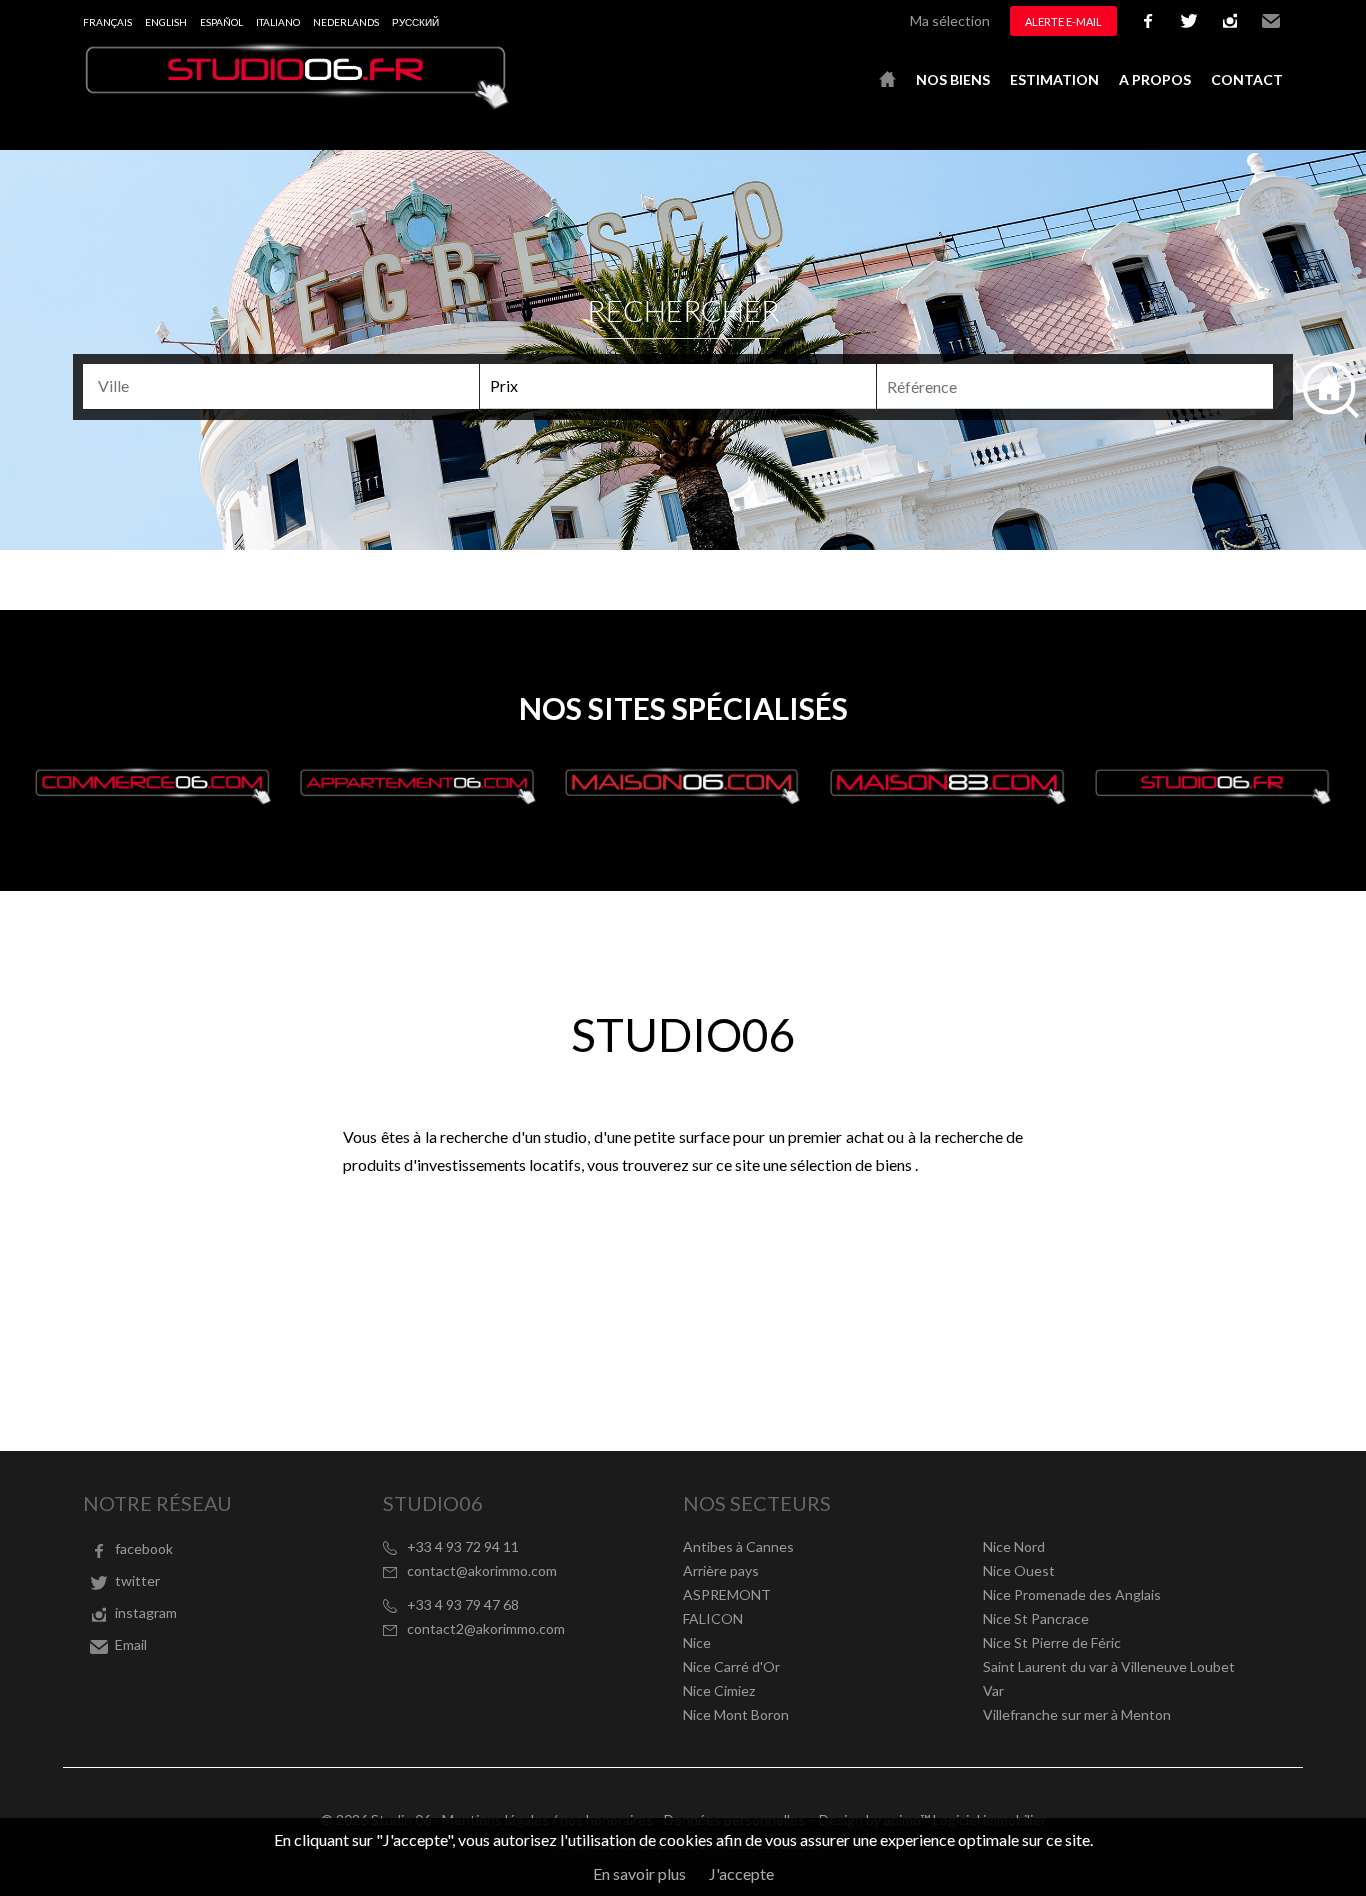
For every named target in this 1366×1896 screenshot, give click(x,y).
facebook (1148, 21)
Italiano (278, 22)
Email (1271, 21)
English (166, 22)
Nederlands (346, 22)
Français (107, 22)
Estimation (1054, 79)
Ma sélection (950, 20)
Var (993, 1690)
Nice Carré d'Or (731, 1666)
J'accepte (741, 1873)
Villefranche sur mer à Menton (1077, 1714)
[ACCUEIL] (887, 80)
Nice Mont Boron (736, 1714)
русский (415, 22)
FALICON (713, 1618)
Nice (697, 1642)
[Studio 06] (298, 103)
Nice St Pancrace (1036, 1618)
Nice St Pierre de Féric (1052, 1642)
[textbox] (289, 386)
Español (221, 22)
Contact (1247, 79)
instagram (1230, 21)
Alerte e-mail (1063, 21)
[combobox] (281, 386)
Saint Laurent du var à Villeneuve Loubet (1109, 1666)
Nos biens (953, 79)
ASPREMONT (727, 1594)
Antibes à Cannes (738, 1546)
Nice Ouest (1019, 1570)
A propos (1155, 79)
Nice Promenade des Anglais (1072, 1594)
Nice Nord (1014, 1546)
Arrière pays (721, 1570)
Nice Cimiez (719, 1690)
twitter (1189, 21)
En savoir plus (639, 1873)
